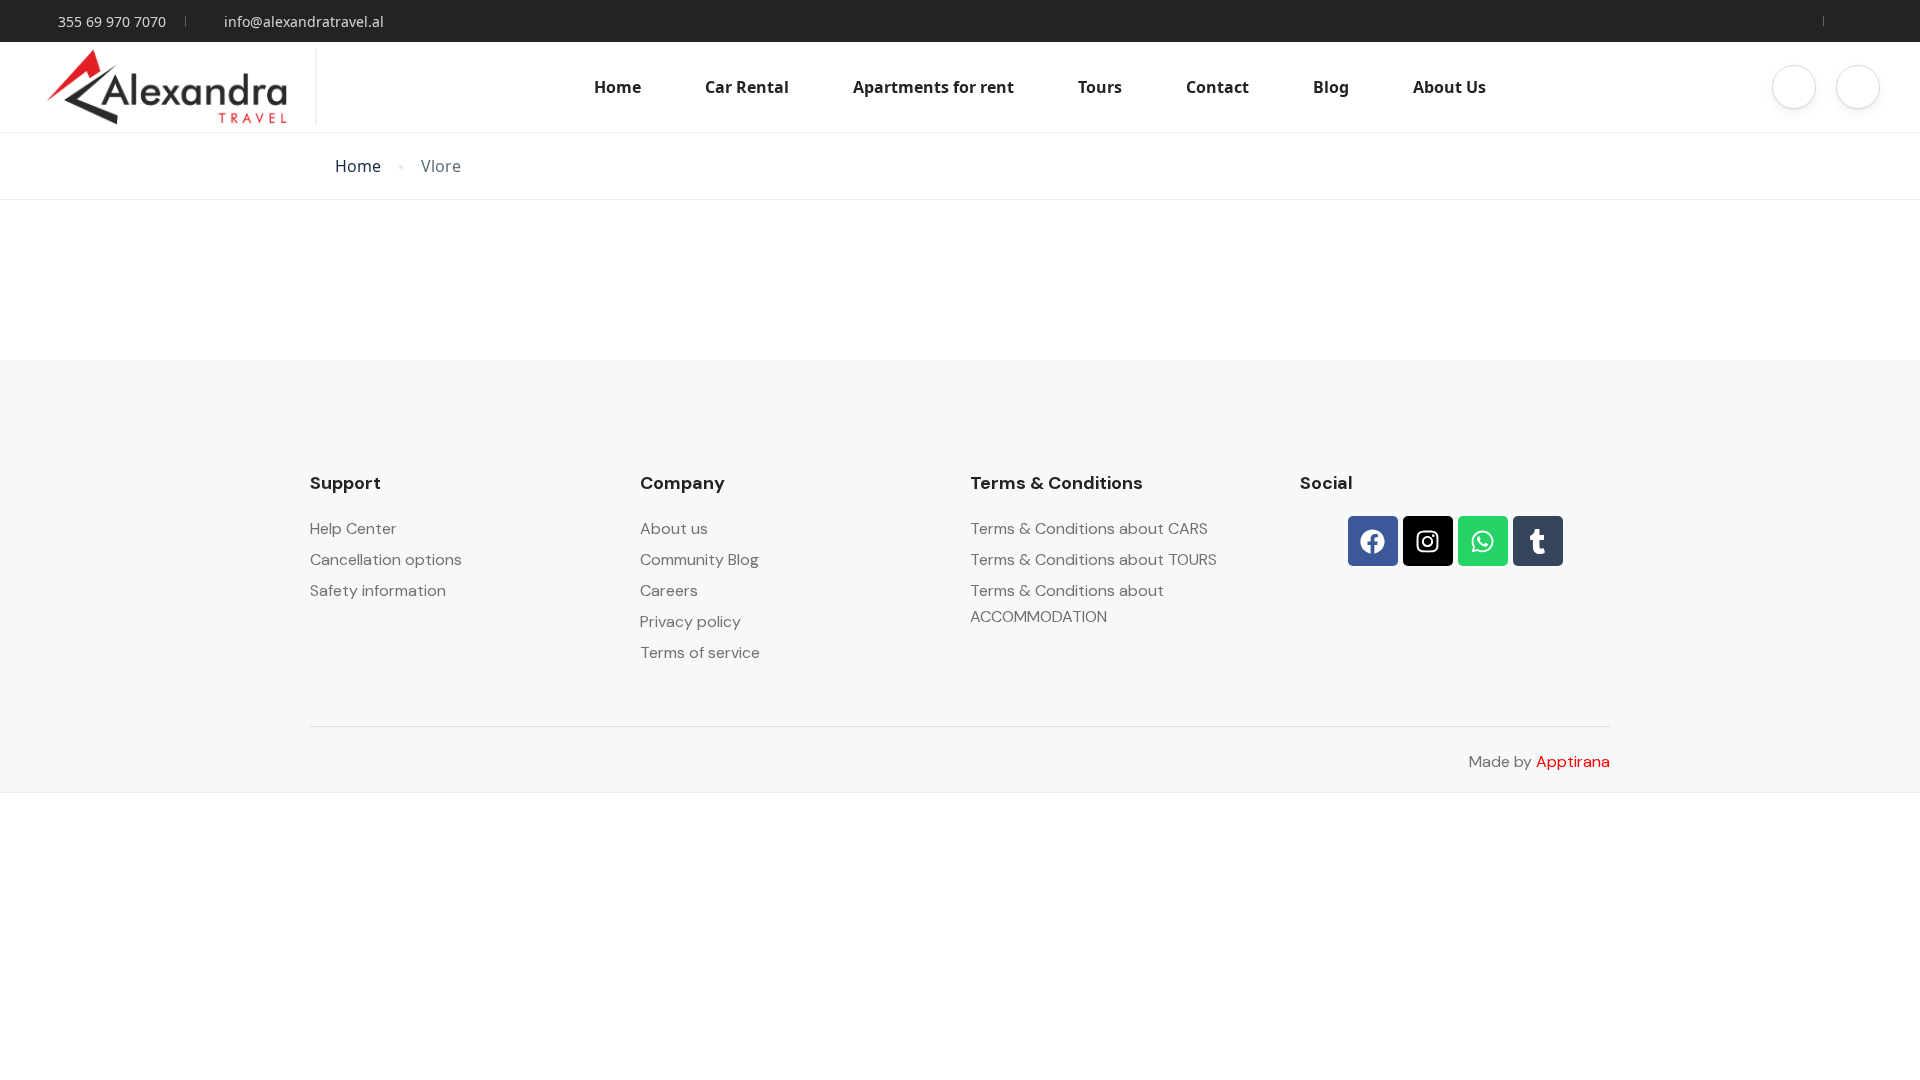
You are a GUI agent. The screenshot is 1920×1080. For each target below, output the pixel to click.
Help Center (353, 528)
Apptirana (1573, 761)
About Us (1449, 87)
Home (617, 87)
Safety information (378, 590)
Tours (1100, 87)
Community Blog (699, 559)
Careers (669, 590)
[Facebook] (1373, 541)
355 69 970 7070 (112, 21)
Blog (1331, 87)
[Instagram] (1428, 541)
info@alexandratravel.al (304, 21)
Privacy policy (690, 621)
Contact (1217, 87)
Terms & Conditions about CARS (1089, 528)
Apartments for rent (933, 87)
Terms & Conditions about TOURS (1093, 559)
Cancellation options (386, 559)
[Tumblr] (1538, 541)
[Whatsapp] (1483, 541)
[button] (1794, 87)
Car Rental (747, 87)
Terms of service (700, 652)
